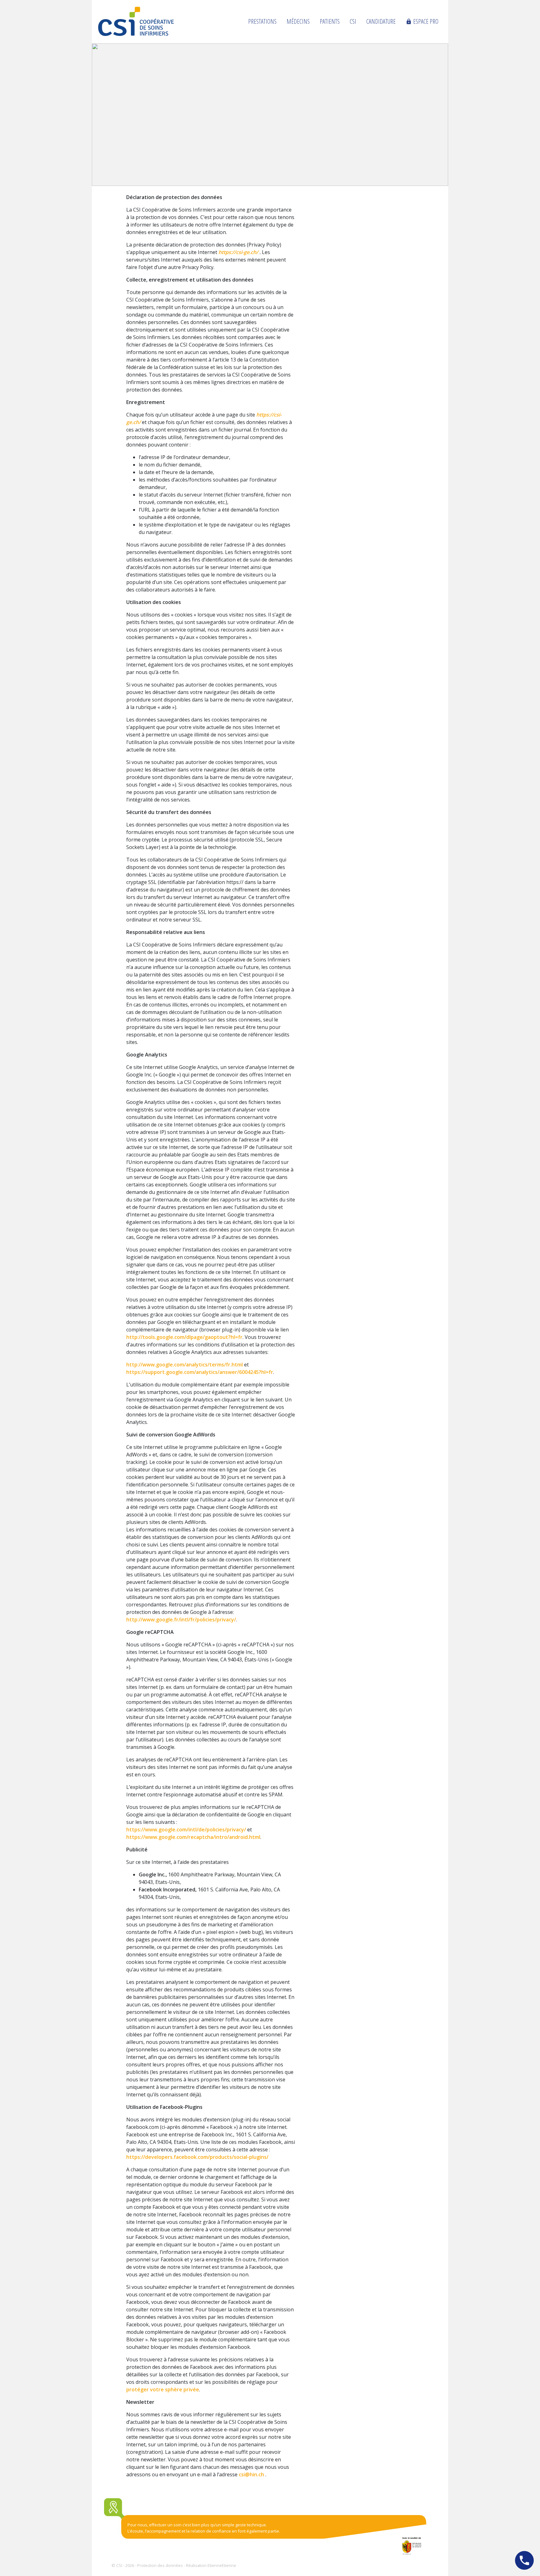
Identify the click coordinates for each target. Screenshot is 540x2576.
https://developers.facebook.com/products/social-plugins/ (197, 2157)
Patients (330, 21)
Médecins (298, 21)
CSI (353, 21)
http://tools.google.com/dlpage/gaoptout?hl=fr (184, 1337)
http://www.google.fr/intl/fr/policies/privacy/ (181, 1620)
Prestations (262, 21)
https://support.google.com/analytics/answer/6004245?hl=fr (200, 1372)
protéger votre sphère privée (163, 2389)
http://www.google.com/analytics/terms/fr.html (185, 1365)
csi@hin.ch (251, 2474)
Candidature (381, 21)
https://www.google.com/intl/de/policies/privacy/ (186, 1830)
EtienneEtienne (222, 2565)
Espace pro (422, 21)
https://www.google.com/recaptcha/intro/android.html (193, 1837)
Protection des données (160, 2565)
